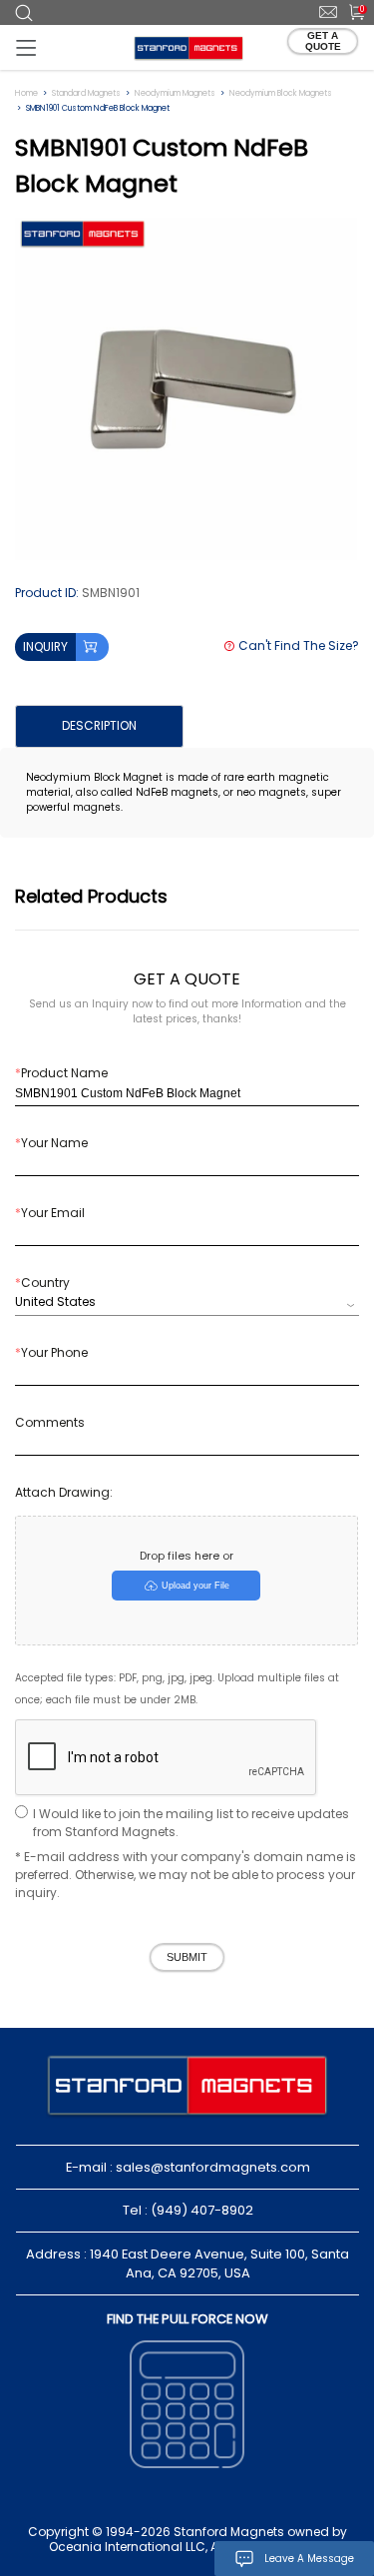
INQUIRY (45, 646)
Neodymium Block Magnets (281, 93)
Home (26, 93)
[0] (350, 11)
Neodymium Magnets (175, 93)
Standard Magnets (86, 93)
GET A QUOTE (323, 41)
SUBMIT (187, 1957)
